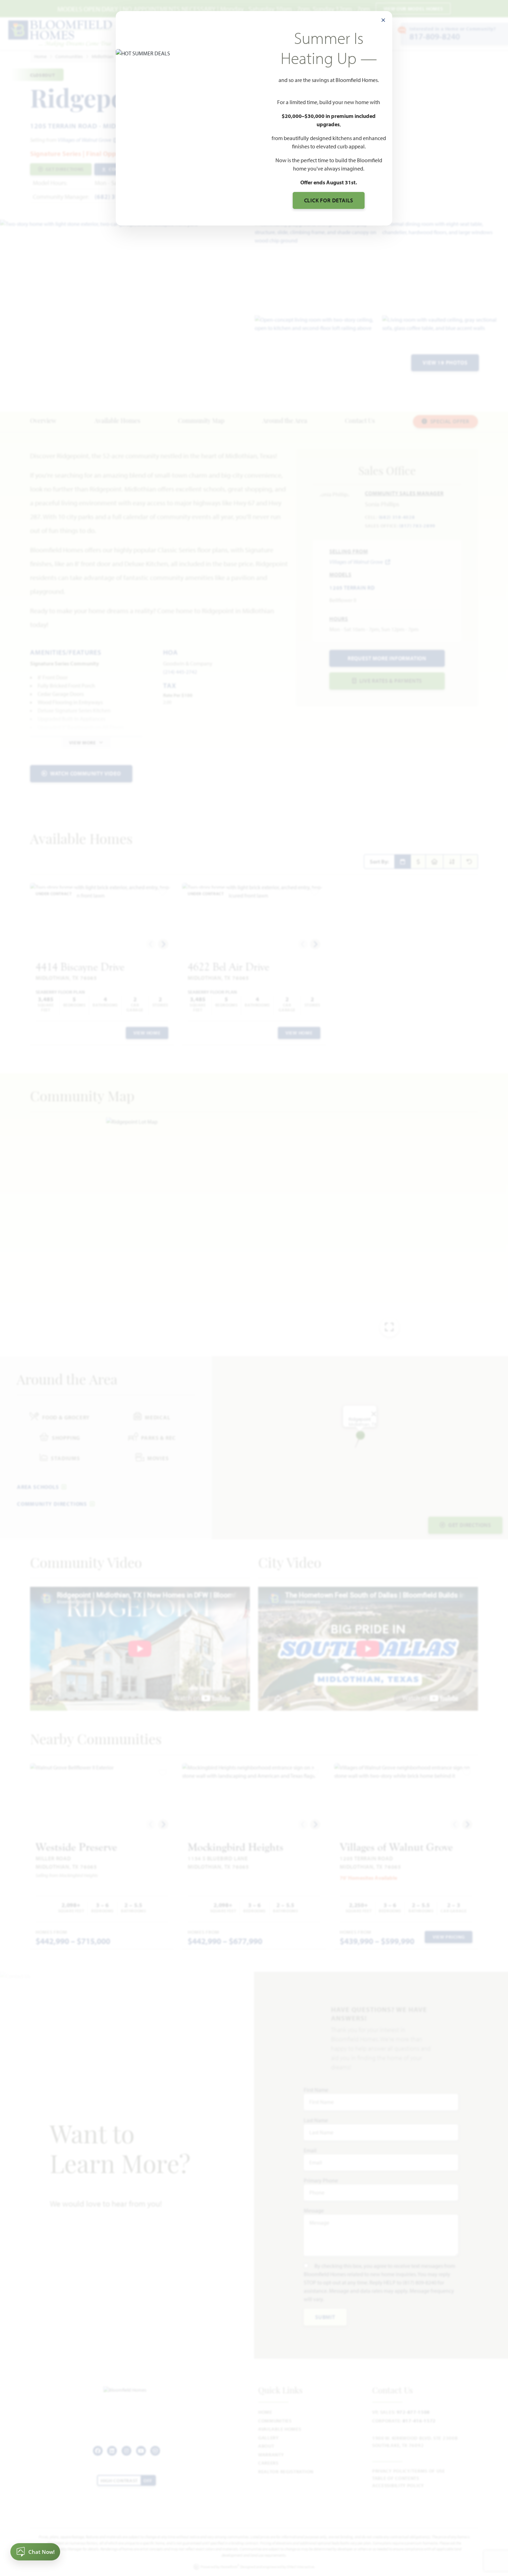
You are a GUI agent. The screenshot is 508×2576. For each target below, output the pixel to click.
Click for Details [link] (329, 200)
